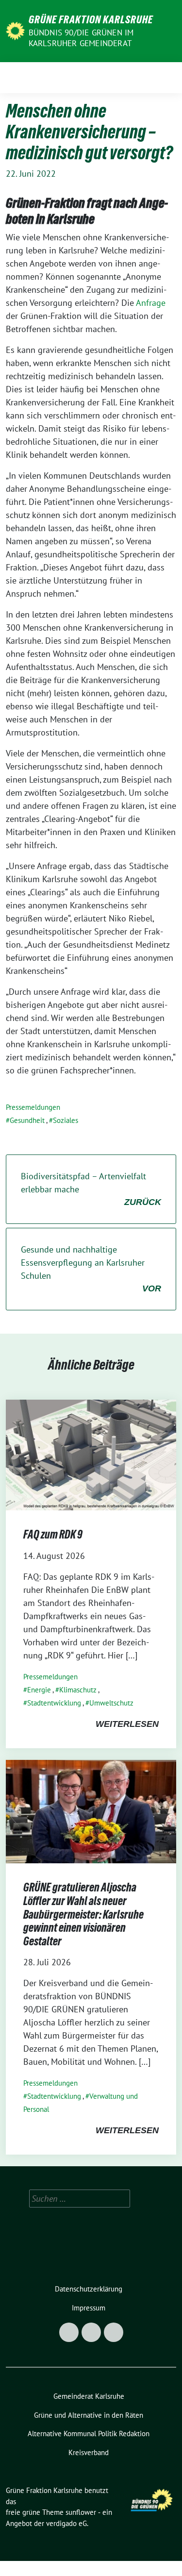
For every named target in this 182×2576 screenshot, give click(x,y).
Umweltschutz (111, 1703)
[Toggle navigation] (166, 78)
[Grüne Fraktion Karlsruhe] (15, 30)
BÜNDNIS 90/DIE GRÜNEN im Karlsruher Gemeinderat (81, 38)
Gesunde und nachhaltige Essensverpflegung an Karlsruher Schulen (91, 1269)
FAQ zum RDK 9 (53, 1534)
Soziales (66, 1120)
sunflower (81, 2512)
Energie (39, 1690)
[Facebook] (69, 2332)
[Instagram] (91, 2332)
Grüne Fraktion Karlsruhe (91, 19)
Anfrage (150, 303)
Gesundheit (27, 1120)
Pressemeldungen (33, 1107)
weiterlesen (127, 1724)
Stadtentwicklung (54, 1703)
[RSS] (114, 2332)
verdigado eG (66, 2523)
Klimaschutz (78, 1690)
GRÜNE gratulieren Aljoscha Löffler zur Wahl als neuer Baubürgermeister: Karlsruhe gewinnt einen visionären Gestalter (83, 1914)
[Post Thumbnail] (91, 1454)
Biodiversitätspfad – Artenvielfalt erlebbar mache (91, 1189)
